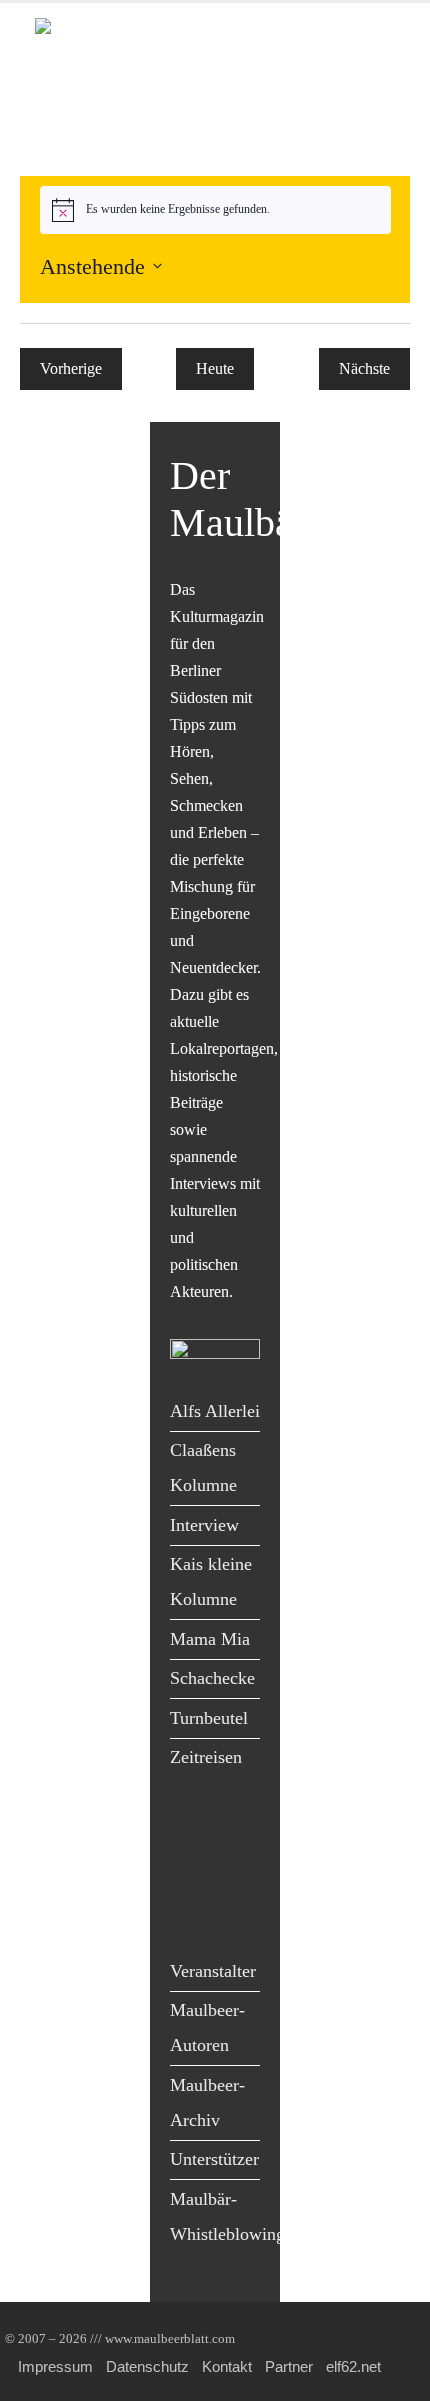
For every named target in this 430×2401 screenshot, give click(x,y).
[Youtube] (190, 1871)
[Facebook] (190, 1830)
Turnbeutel (209, 1718)
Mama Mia (210, 1639)
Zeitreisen (206, 1757)
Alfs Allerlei (215, 1411)
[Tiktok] (190, 1913)
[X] (235, 1830)
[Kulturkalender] (215, 75)
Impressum (55, 2366)
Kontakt (227, 2366)
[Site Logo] (150, 34)
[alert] (215, 210)
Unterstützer (214, 2159)
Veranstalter (213, 1971)
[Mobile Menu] (371, 130)
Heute (215, 368)
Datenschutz (147, 2366)
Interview (204, 1525)
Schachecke (212, 1678)
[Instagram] (235, 1871)
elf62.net (353, 2366)
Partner (289, 2366)
